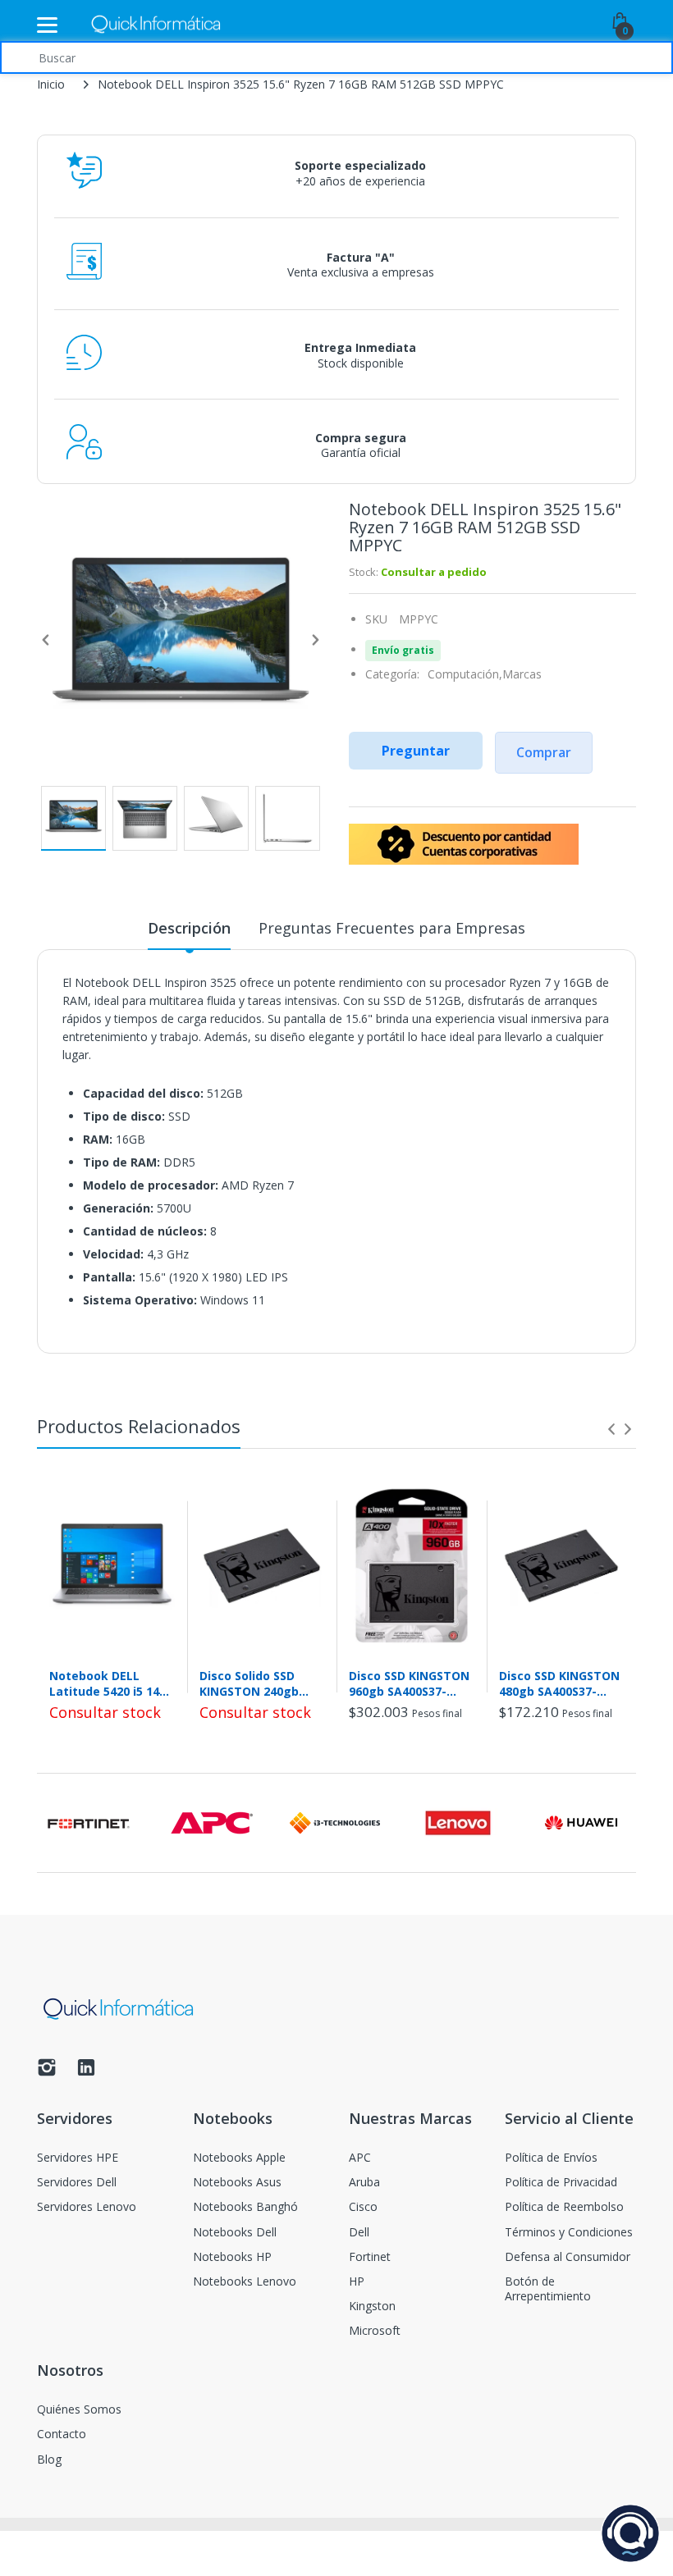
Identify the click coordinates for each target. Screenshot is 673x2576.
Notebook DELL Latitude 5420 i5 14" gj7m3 (107, 1683)
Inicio (51, 84)
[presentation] (611, 1429)
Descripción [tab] (189, 928)
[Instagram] (47, 2072)
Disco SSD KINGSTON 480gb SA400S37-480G (559, 1683)
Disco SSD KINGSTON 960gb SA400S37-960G (409, 1683)
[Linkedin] (86, 2072)
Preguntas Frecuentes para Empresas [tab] (392, 928)
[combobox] (336, 57)
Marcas (522, 674)
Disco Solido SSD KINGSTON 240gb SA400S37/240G (249, 1683)
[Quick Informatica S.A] (156, 25)
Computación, (465, 674)
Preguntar (416, 751)
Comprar (544, 752)
